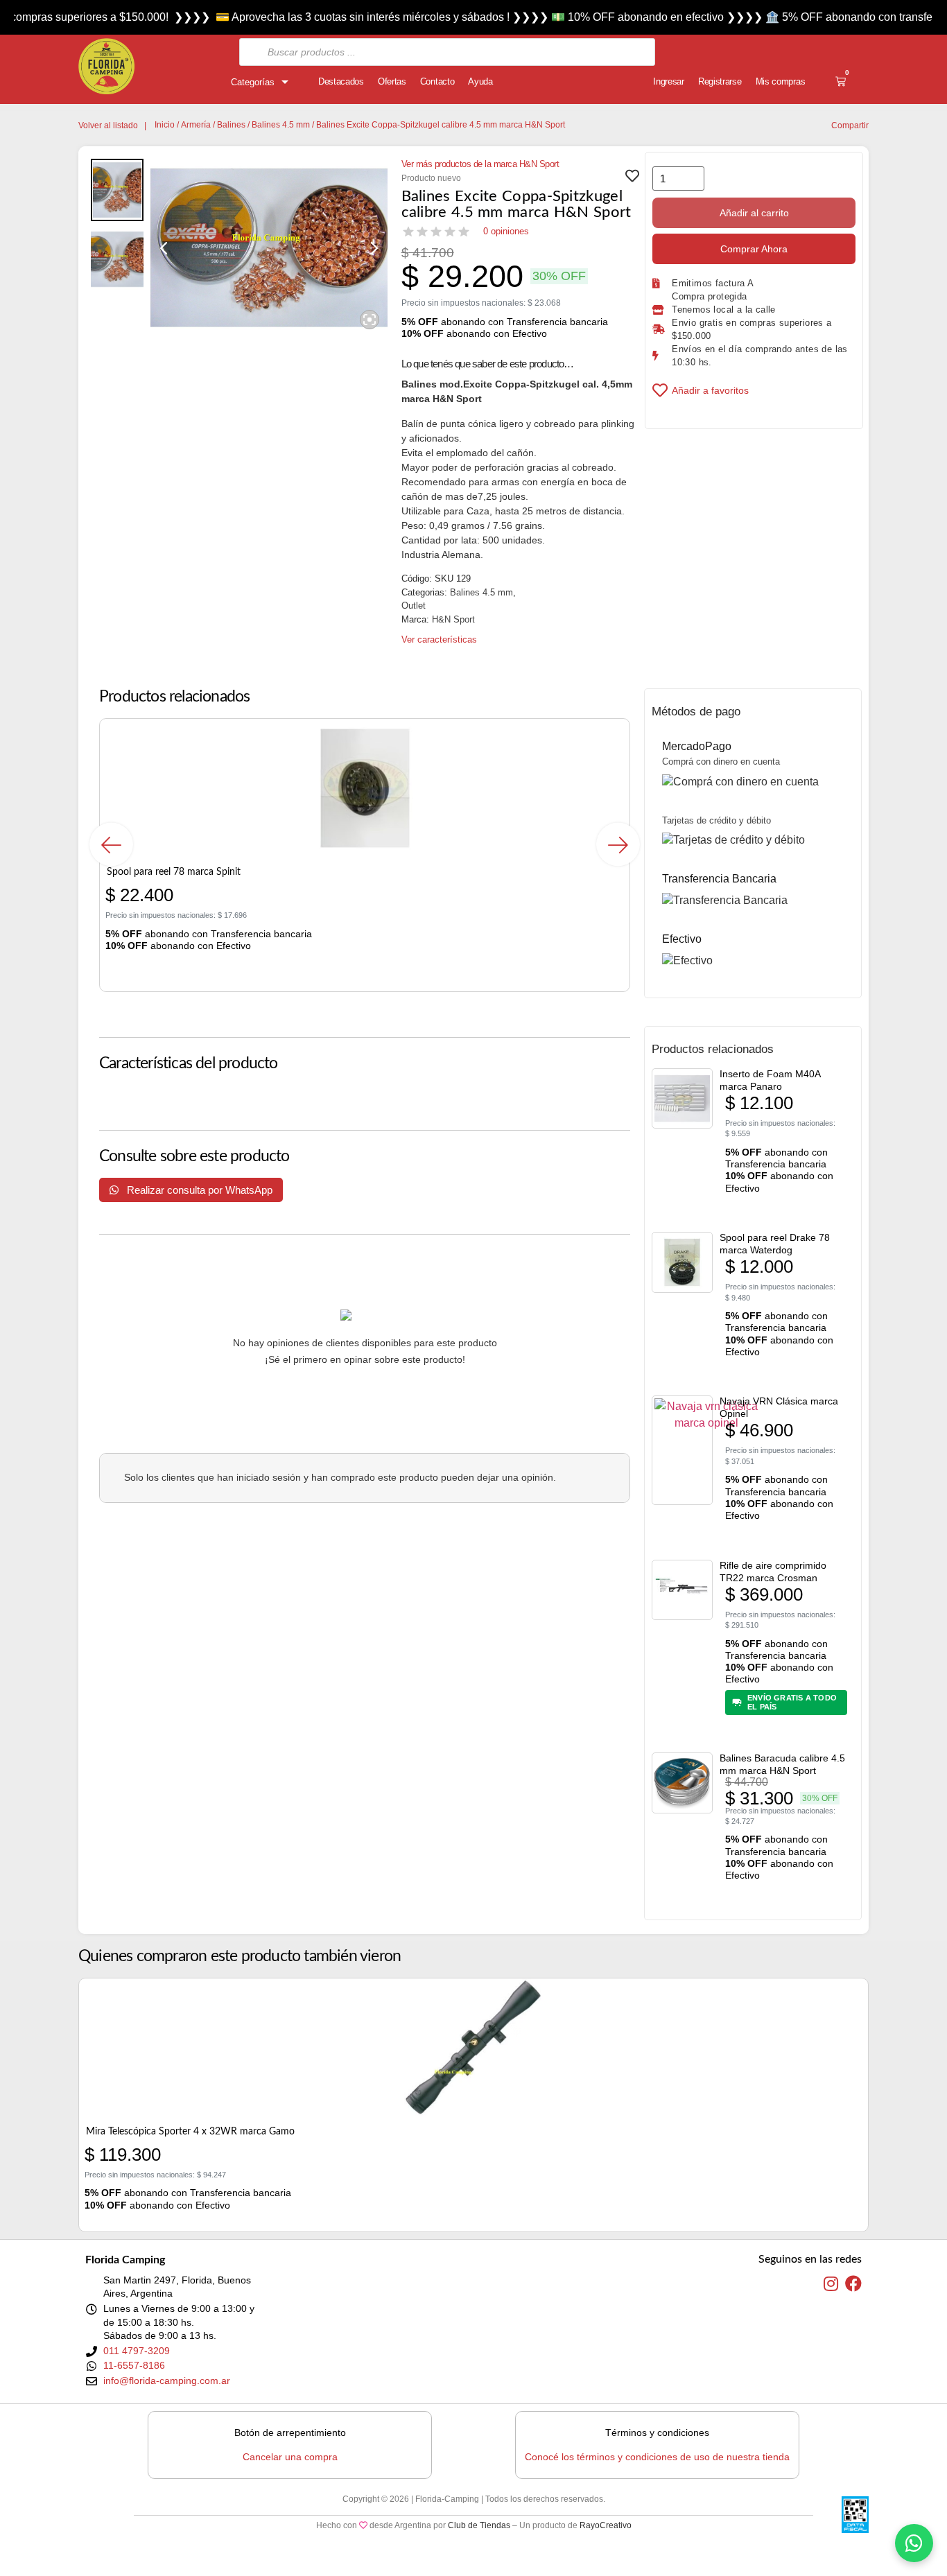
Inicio (165, 125)
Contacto (437, 81)
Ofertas (392, 81)
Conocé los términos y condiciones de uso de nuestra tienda (657, 2457)
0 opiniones (506, 231)
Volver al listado (108, 125)
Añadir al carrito (754, 213)
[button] (111, 845)
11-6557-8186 (134, 2365)
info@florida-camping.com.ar (167, 2381)
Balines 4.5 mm (281, 125)
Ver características (439, 639)
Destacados (341, 81)
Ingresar (669, 81)
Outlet (414, 606)
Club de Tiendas (479, 2525)
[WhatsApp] (914, 2543)
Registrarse (720, 81)
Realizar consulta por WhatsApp (198, 1190)
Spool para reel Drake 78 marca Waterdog (775, 1244)
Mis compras (781, 81)
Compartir (850, 125)
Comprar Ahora (754, 249)
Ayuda (480, 81)
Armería (196, 125)
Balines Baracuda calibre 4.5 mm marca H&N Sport (782, 1764)
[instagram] (831, 2284)
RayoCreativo (606, 2525)
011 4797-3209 (137, 2351)
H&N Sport (453, 619)
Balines (231, 125)
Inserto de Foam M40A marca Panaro (770, 1080)
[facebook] (853, 2284)
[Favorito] (632, 180)
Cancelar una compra (290, 2457)
